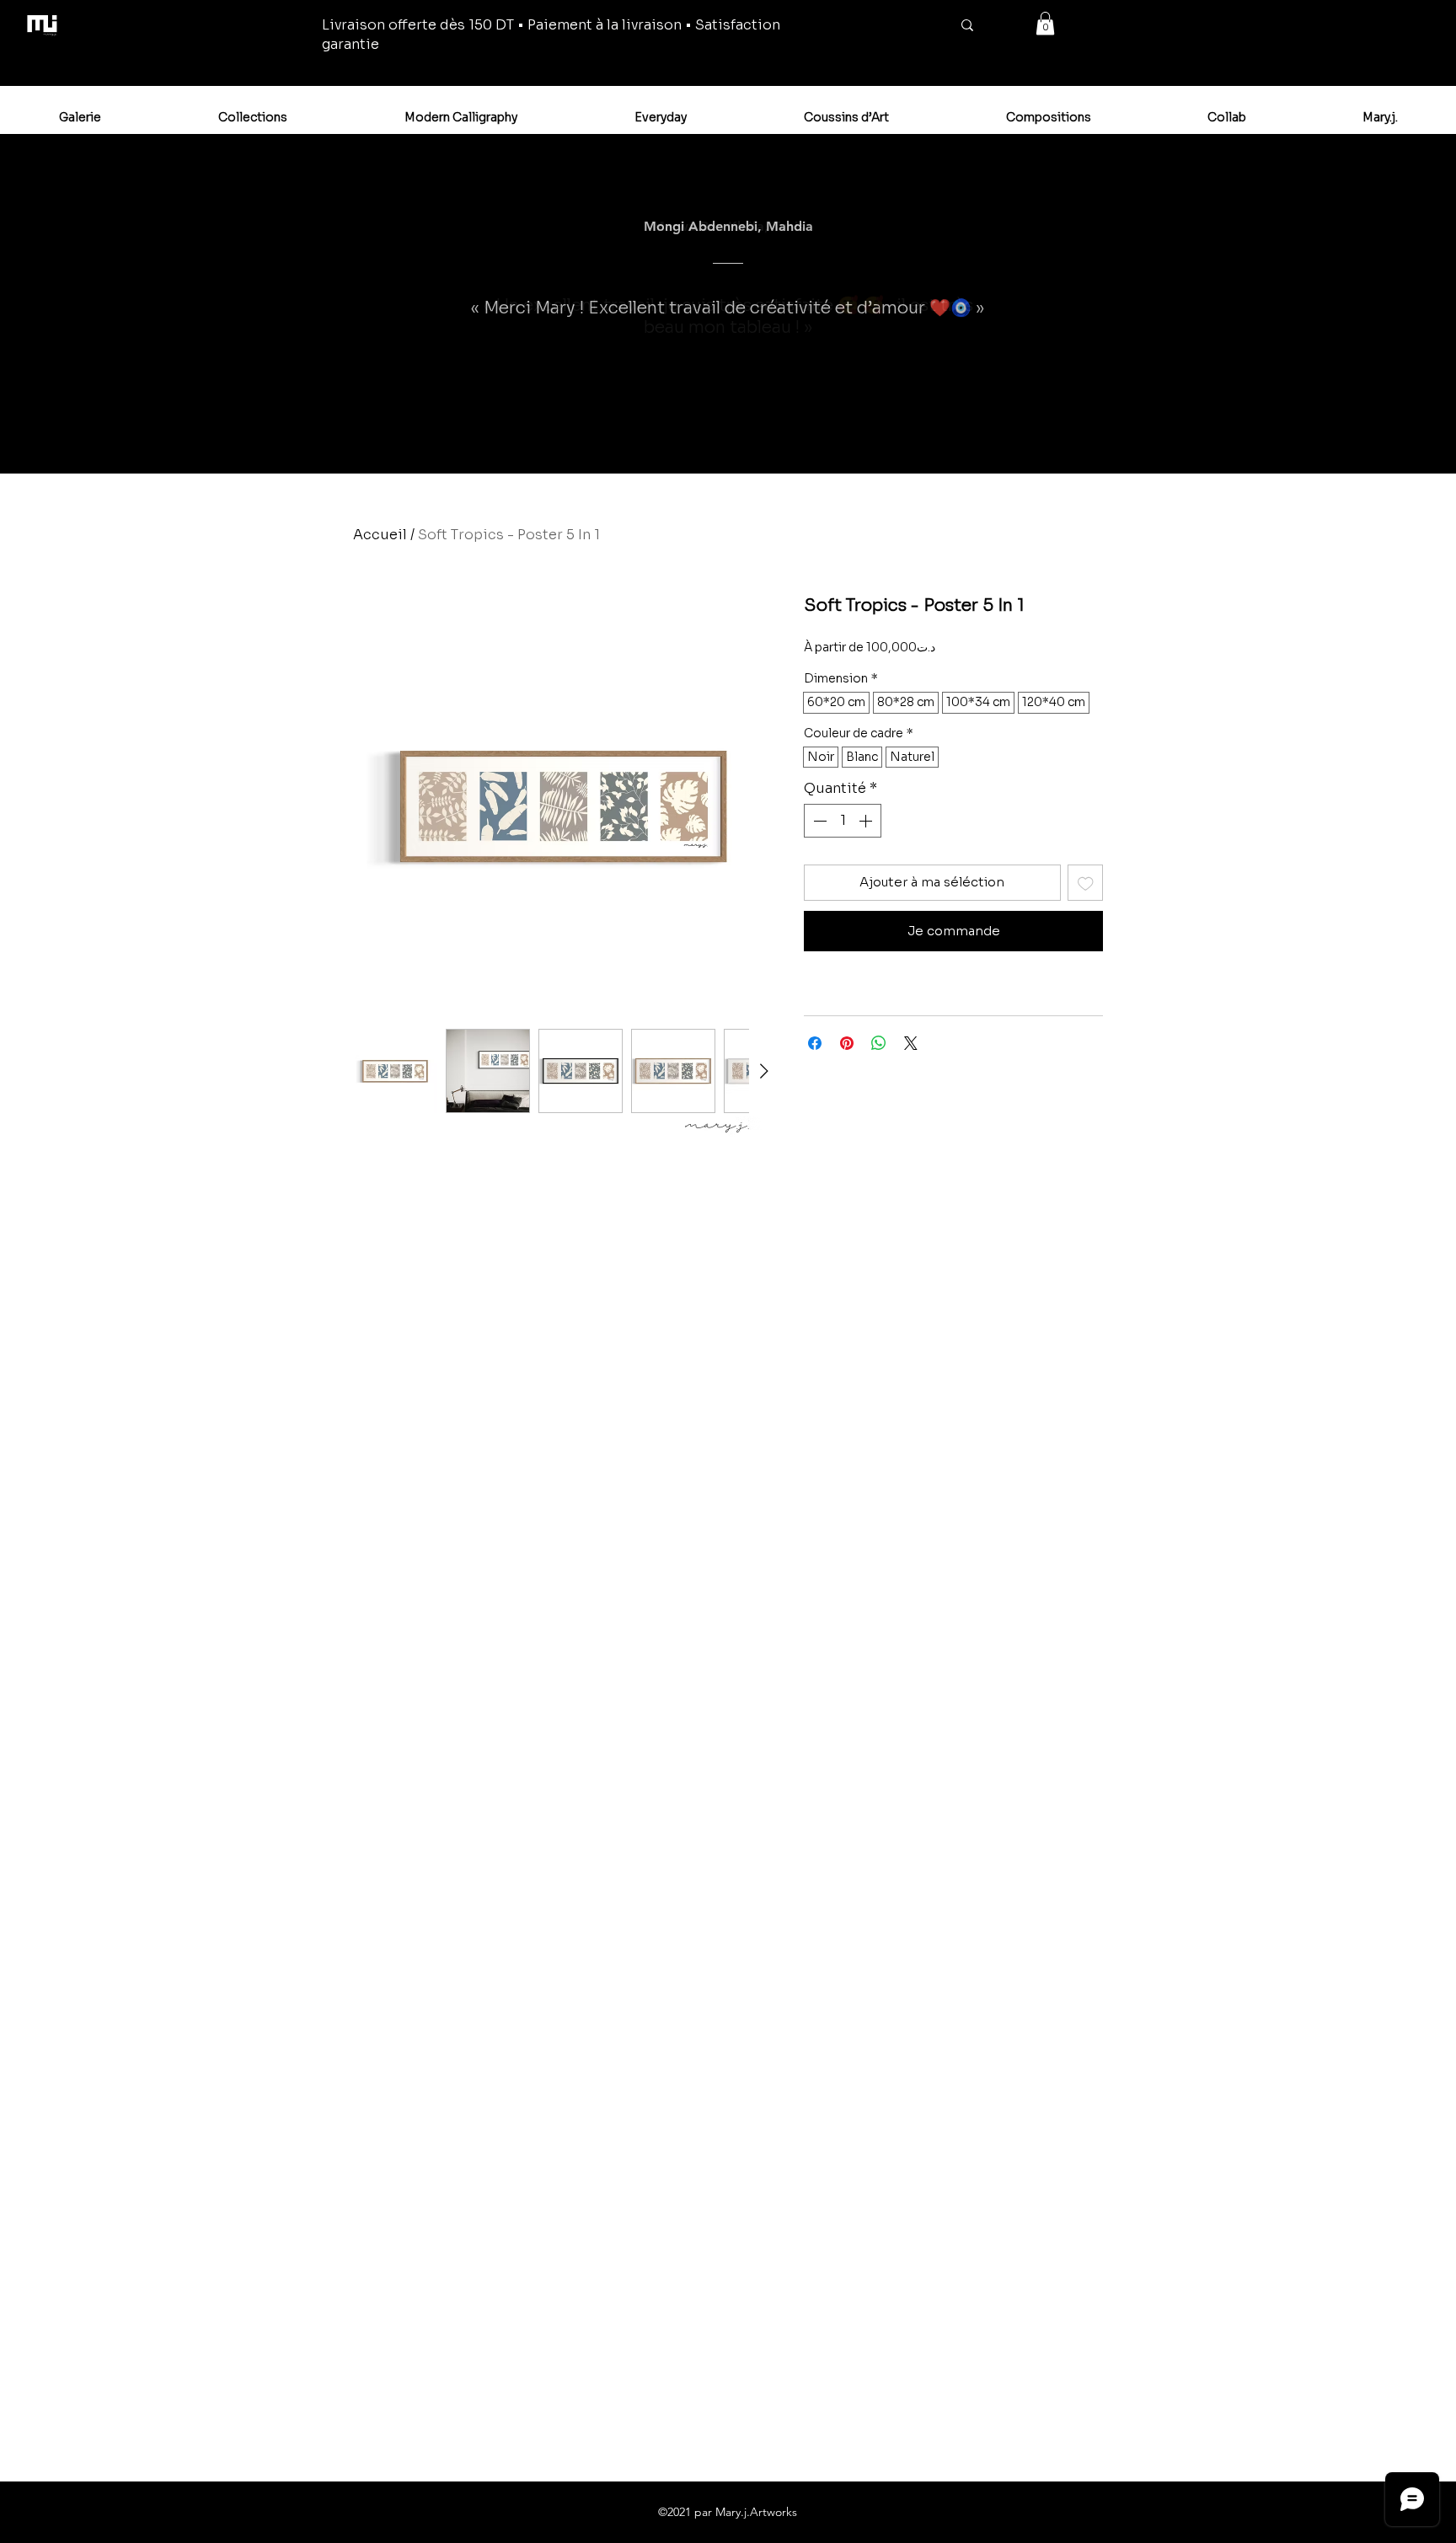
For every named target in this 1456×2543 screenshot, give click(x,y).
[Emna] (607, 431)
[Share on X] (911, 1043)
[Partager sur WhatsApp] (879, 1043)
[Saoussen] (588, 431)
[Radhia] (665, 431)
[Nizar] (776, 431)
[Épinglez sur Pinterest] (847, 1043)
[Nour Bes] (832, 431)
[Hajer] (869, 431)
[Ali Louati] (813, 431)
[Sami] (739, 431)
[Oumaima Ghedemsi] (720, 431)
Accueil (380, 535)
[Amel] (683, 431)
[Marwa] (645, 432)
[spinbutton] (843, 821)
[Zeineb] (795, 431)
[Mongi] (625, 431)
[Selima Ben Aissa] (850, 431)
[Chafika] (757, 431)
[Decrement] (818, 821)
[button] (1045, 23)
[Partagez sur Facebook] (815, 1043)
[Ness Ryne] (702, 431)
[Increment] (867, 821)
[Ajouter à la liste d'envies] (1086, 883)
